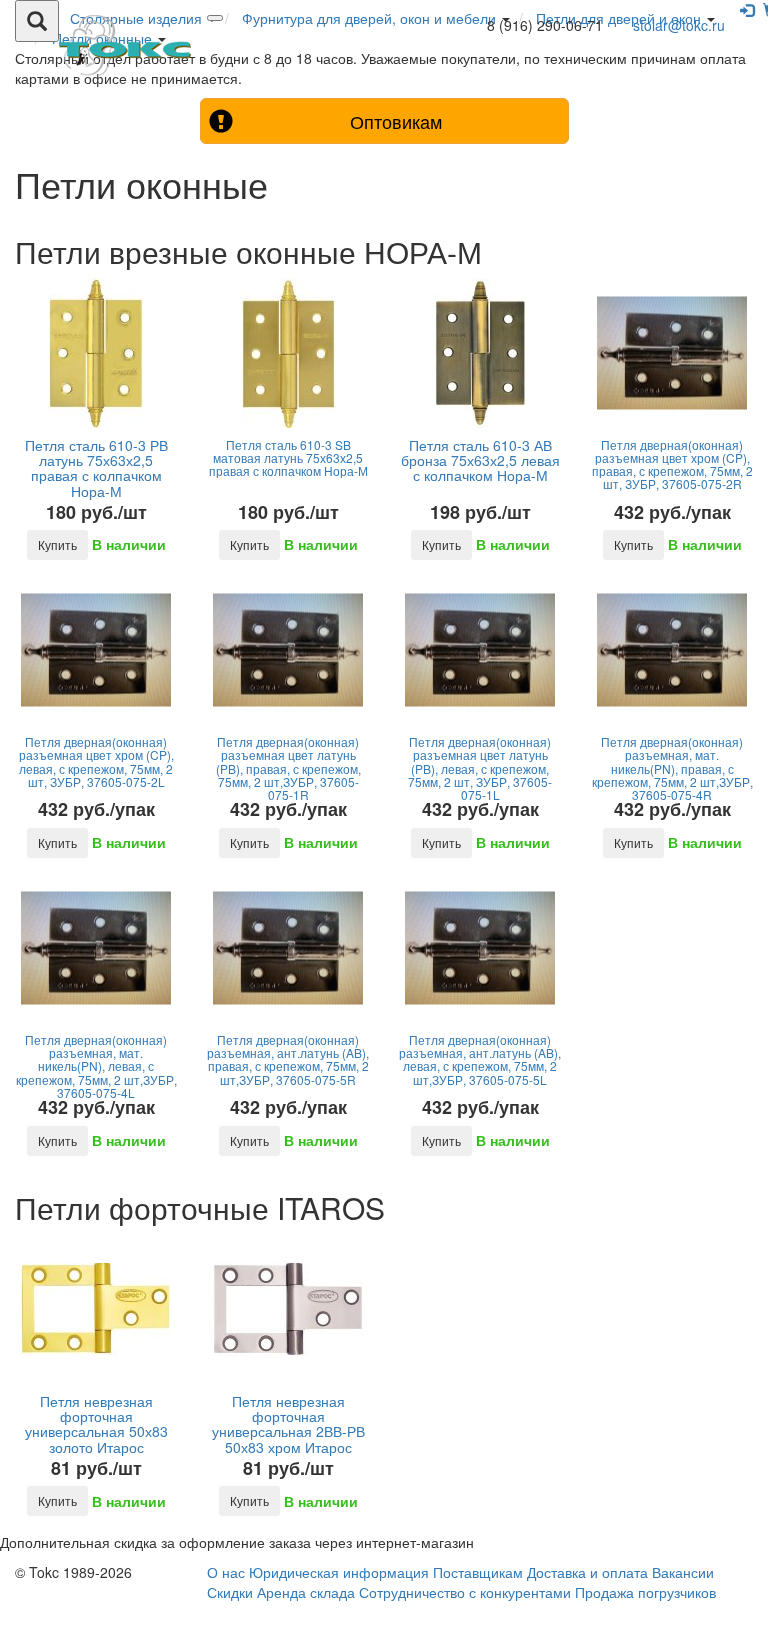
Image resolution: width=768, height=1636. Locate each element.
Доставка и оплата (587, 1572)
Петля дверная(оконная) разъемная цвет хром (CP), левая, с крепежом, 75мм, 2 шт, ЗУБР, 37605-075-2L (96, 761)
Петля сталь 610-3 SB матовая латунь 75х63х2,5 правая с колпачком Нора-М (288, 457)
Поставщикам (478, 1572)
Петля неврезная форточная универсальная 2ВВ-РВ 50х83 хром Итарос (288, 1424)
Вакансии (683, 1572)
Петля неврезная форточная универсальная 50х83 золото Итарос (96, 1424)
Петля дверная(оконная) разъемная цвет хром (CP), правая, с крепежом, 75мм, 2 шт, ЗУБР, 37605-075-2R (672, 464)
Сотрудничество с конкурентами (465, 1592)
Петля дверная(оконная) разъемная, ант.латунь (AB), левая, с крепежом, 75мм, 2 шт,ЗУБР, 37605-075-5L (480, 1059)
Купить (57, 544)
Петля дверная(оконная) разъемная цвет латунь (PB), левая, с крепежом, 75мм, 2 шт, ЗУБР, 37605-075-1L (480, 768)
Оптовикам (396, 121)
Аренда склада (306, 1592)
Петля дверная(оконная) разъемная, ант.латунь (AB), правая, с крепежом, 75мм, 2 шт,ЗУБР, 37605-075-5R (288, 1059)
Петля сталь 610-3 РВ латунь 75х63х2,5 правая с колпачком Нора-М (96, 468)
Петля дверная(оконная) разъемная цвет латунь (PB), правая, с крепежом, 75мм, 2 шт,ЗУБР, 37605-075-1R (288, 768)
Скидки (230, 1592)
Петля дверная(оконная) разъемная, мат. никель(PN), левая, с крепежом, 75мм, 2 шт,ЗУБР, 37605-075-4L (96, 1066)
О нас (226, 1572)
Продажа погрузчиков (645, 1592)
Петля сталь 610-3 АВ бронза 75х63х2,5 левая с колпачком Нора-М (480, 460)
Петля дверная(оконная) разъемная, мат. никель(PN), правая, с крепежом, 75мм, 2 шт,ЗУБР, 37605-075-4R (672, 768)
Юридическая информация (339, 1572)
